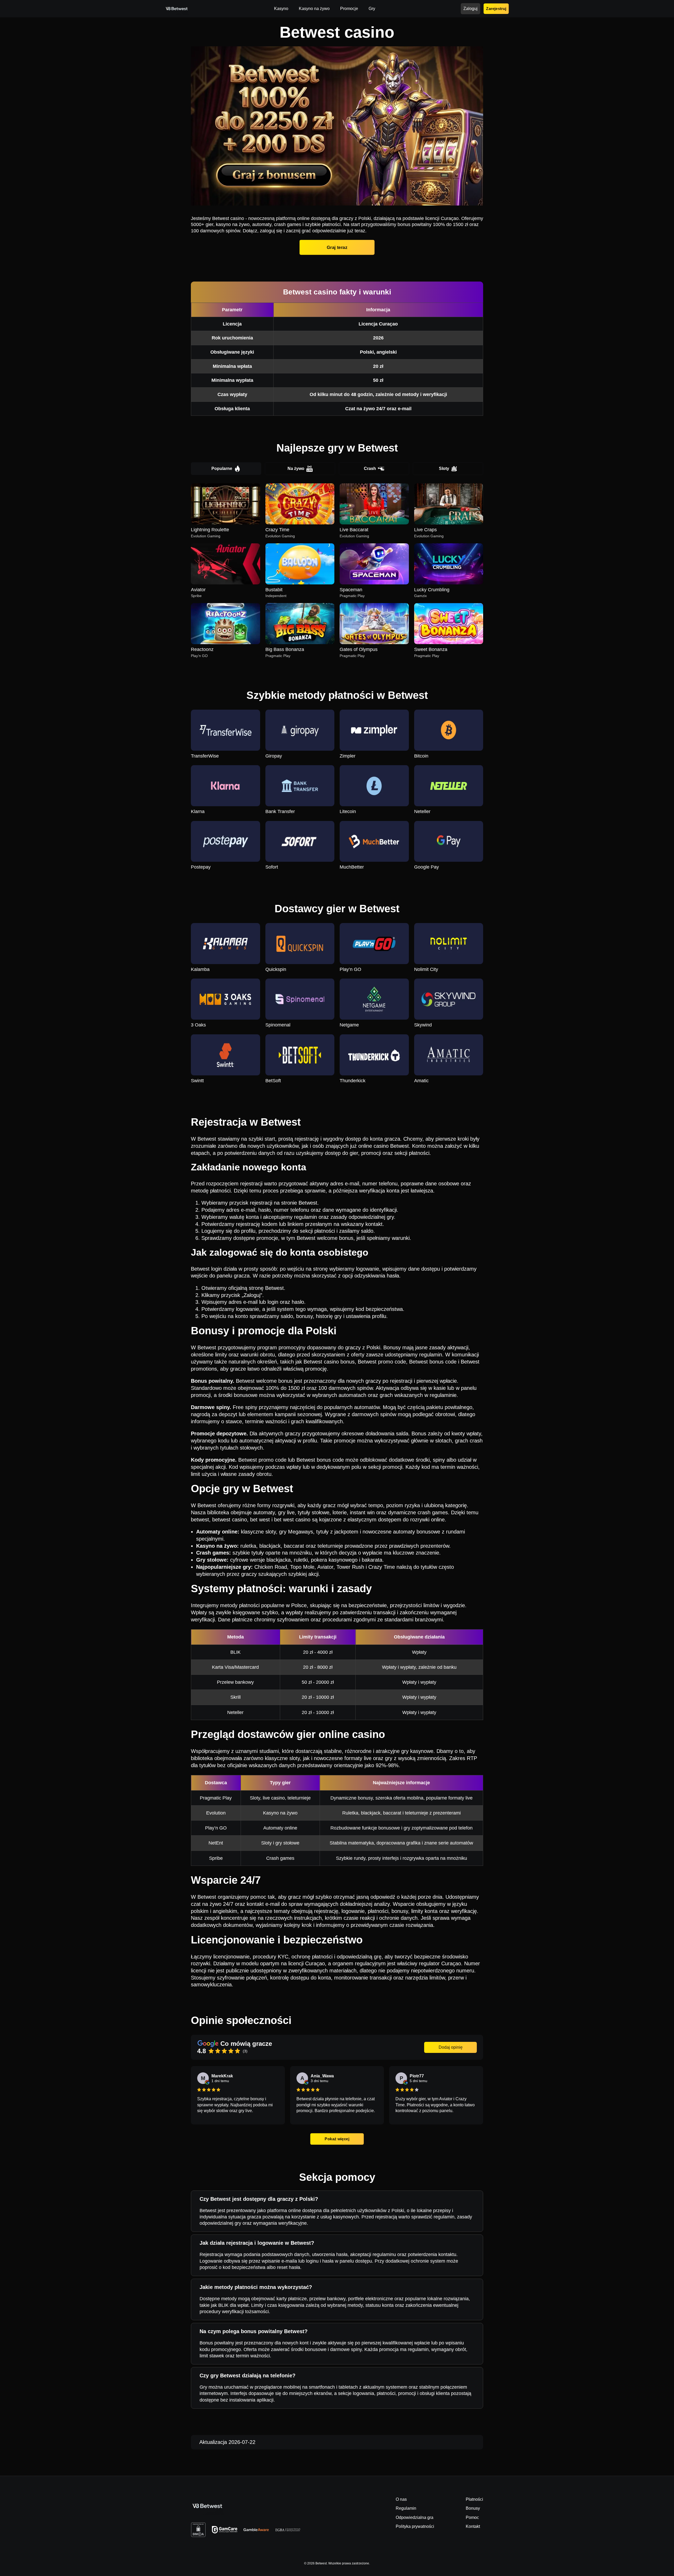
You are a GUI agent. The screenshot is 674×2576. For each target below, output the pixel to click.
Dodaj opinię (451, 2047)
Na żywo (296, 468)
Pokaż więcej (337, 2139)
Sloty (444, 468)
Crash (370, 468)
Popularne (222, 468)
